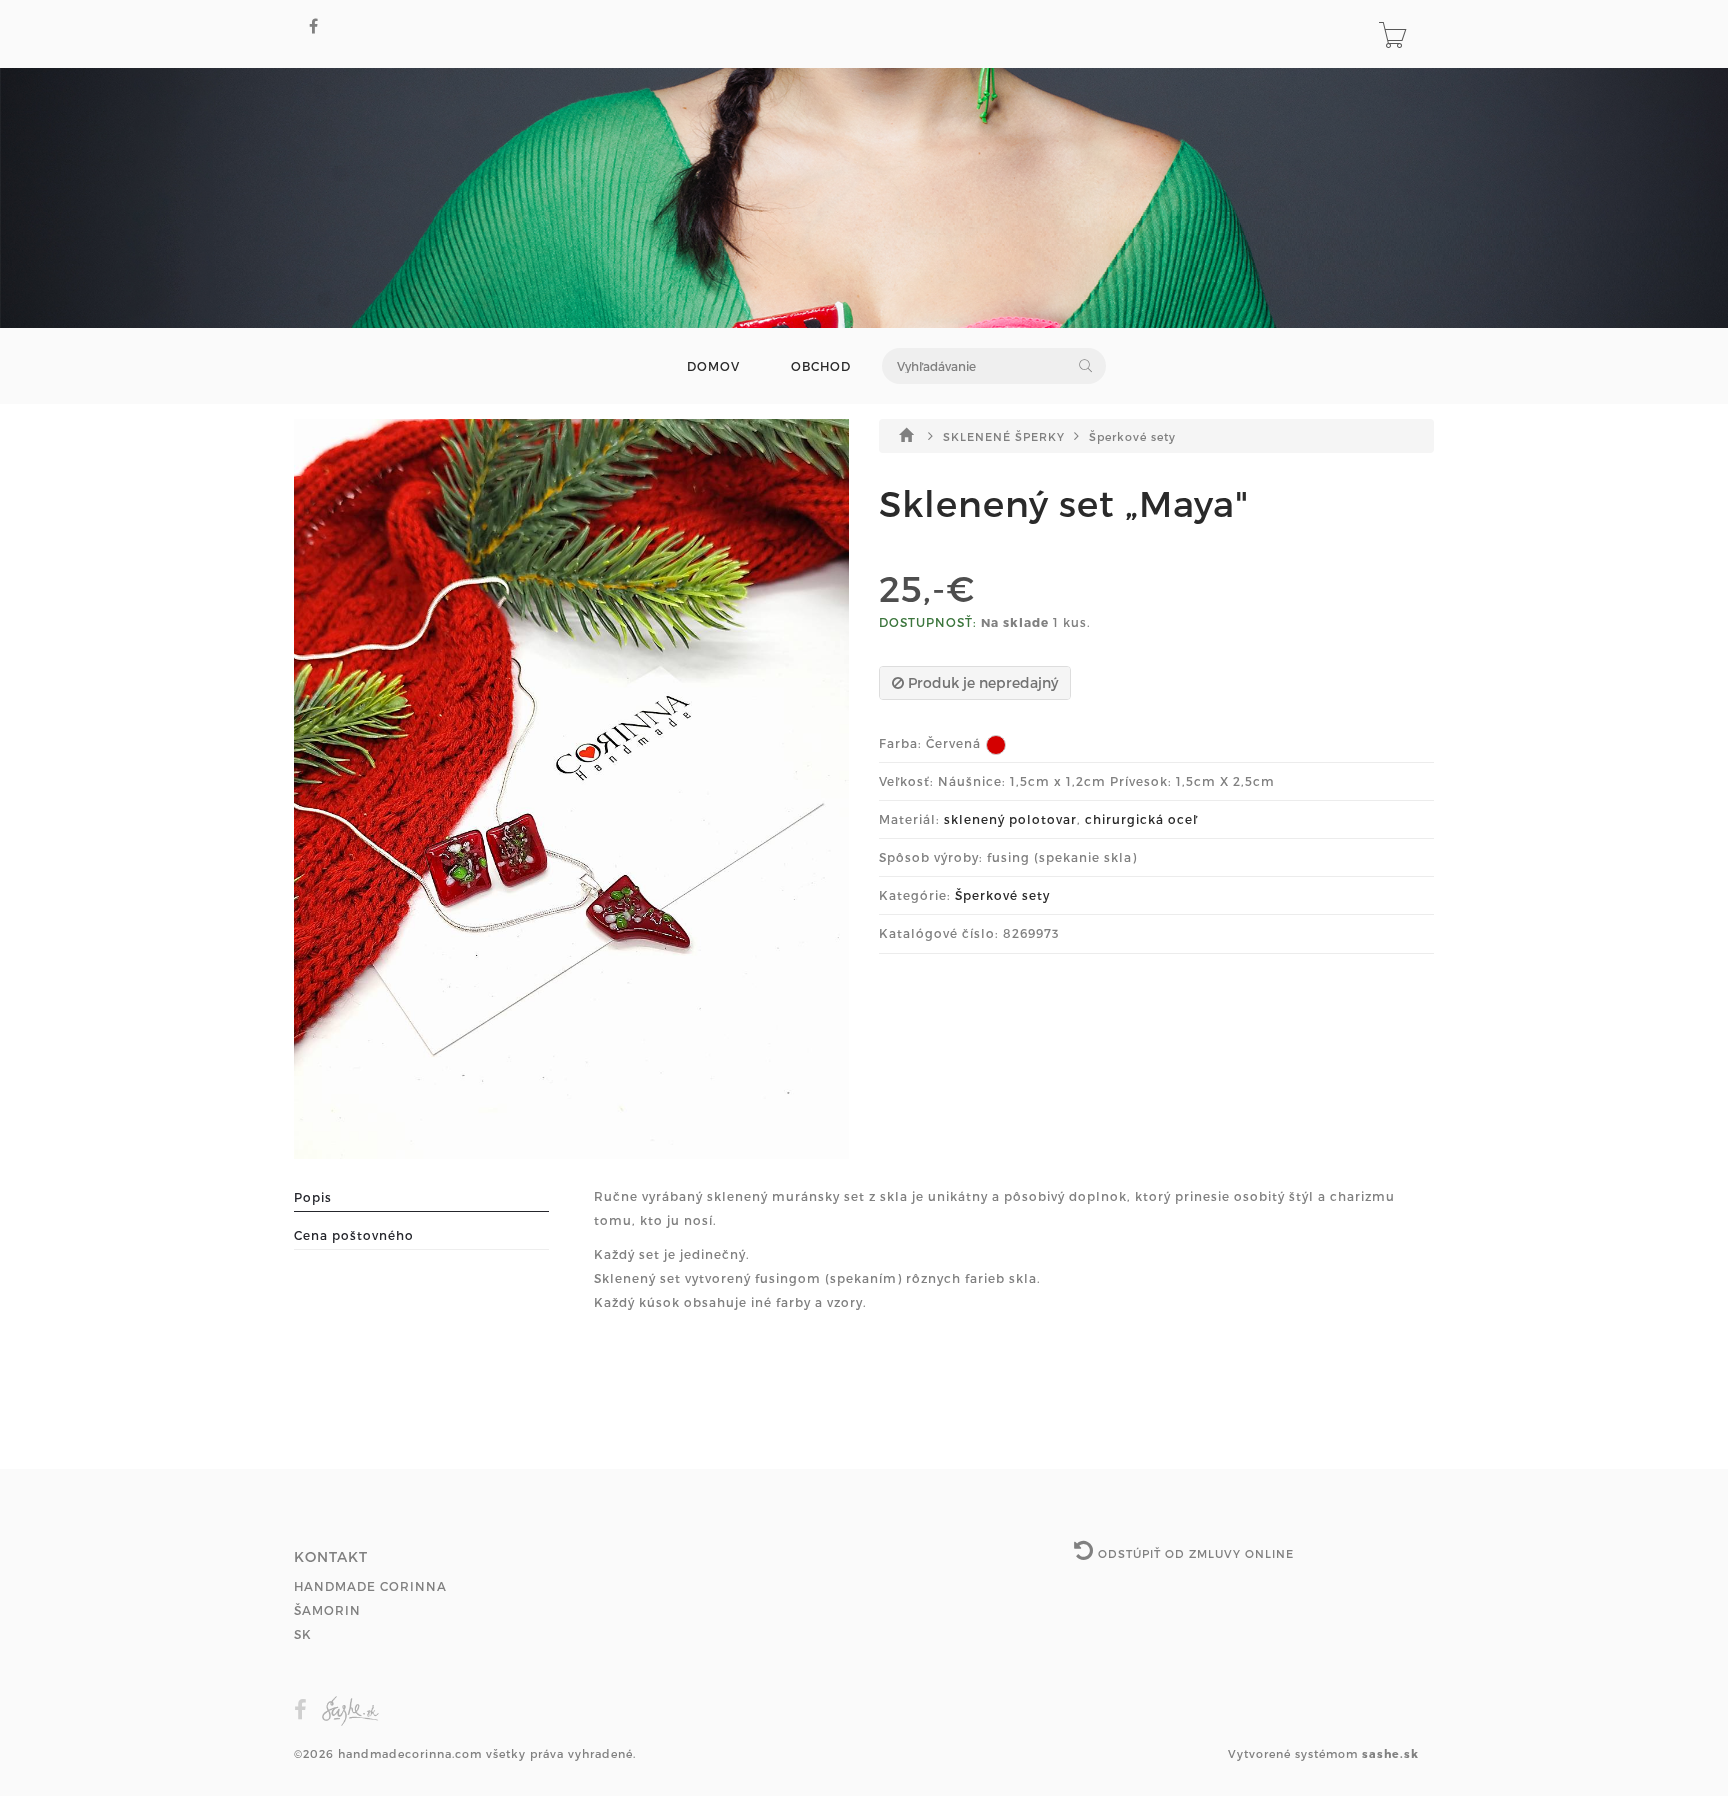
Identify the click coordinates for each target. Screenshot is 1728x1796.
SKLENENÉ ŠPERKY (1006, 436)
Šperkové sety (1132, 436)
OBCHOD (821, 366)
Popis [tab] (313, 1197)
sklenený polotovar (1010, 819)
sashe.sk (1390, 1753)
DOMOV (713, 366)
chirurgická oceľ (1141, 819)
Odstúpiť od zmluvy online (1194, 1553)
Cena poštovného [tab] (354, 1235)
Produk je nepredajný (981, 682)
